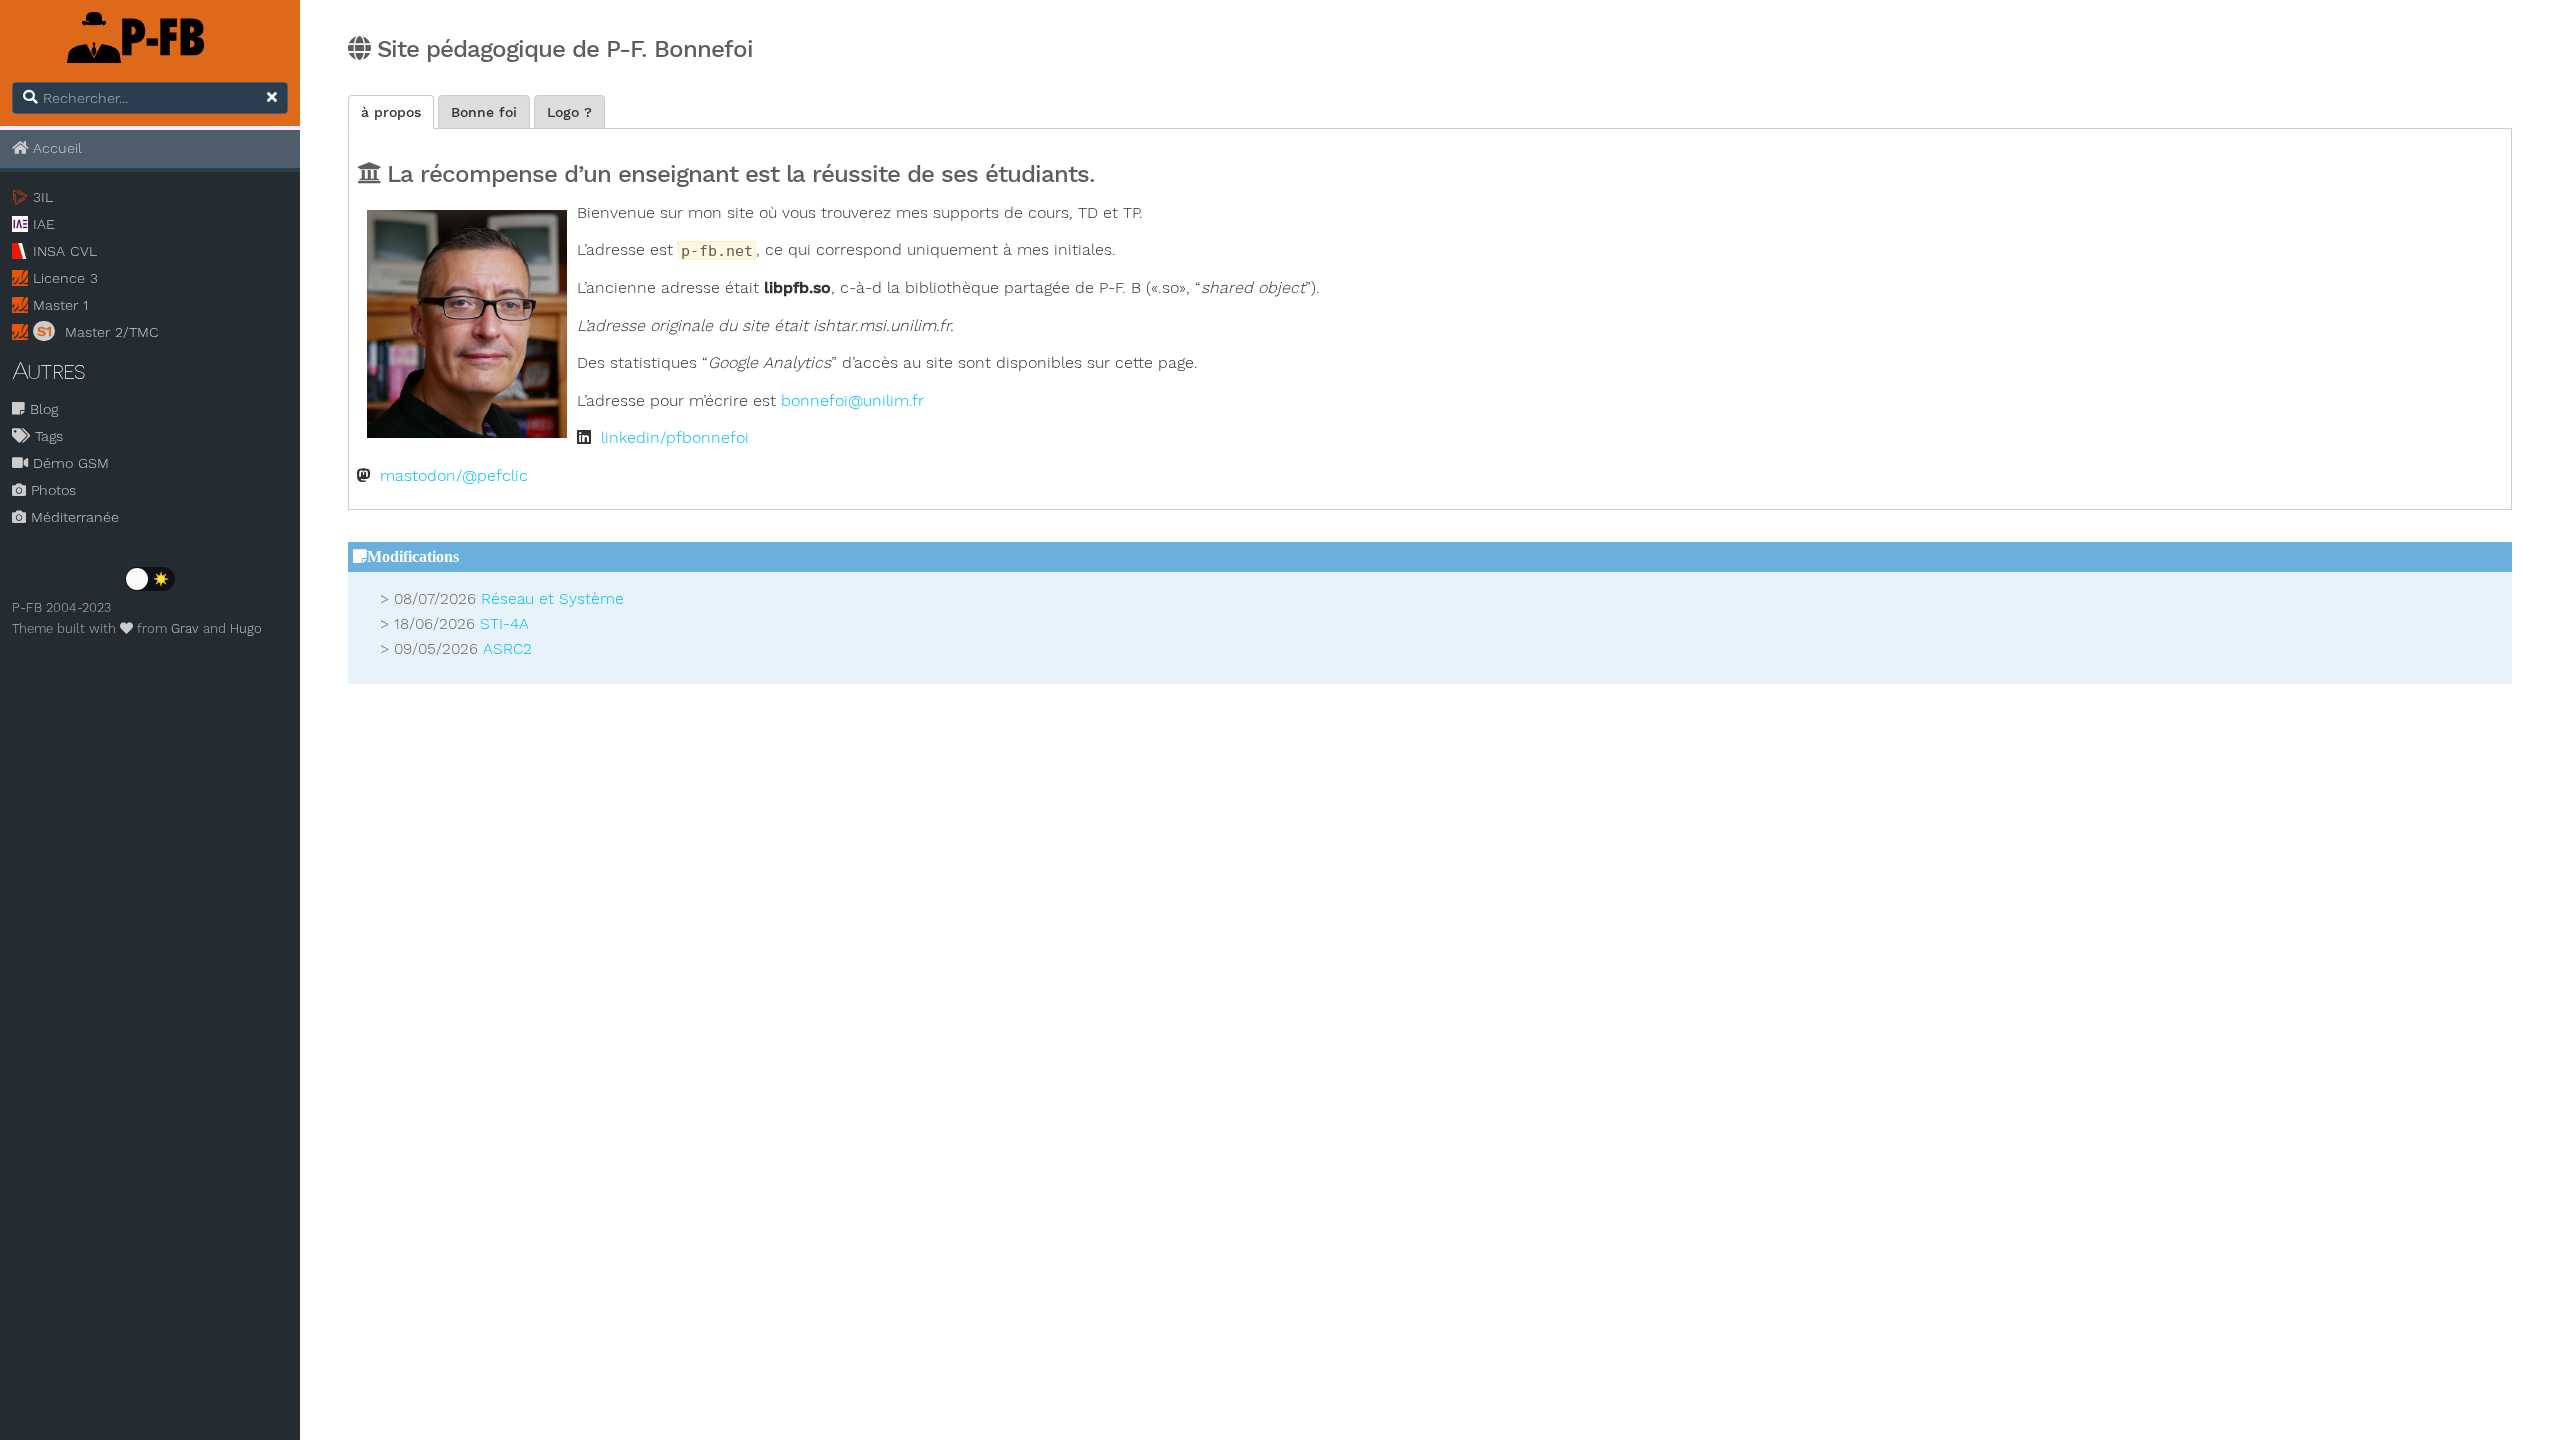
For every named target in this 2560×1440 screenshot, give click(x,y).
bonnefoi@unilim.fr (852, 401)
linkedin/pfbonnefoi (675, 438)
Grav (185, 628)
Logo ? (569, 112)
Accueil (55, 148)
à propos (391, 112)
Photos (51, 490)
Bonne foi (484, 112)
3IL (43, 197)
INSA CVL (65, 251)
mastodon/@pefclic (454, 476)
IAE (44, 224)
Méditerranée (72, 517)
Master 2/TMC (98, 331)
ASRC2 (507, 649)
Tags (46, 436)
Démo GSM (68, 463)
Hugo (246, 628)
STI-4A (504, 624)
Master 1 (60, 305)
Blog (41, 409)
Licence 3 (65, 278)
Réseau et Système (552, 599)
